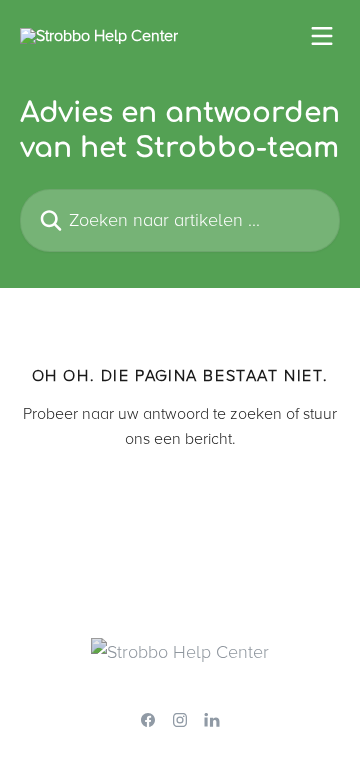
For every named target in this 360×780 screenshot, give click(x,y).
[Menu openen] (322, 36)
